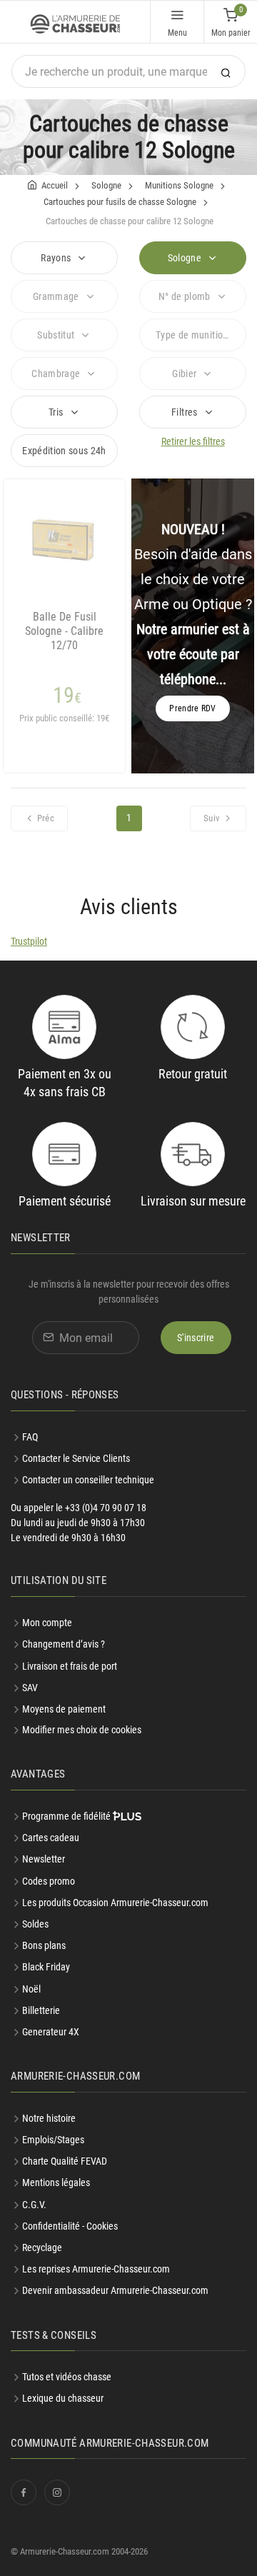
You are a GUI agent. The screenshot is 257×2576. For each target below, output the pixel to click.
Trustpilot (29, 941)
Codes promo (49, 1881)
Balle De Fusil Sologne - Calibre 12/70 (64, 631)
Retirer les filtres (193, 441)
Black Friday (46, 1967)
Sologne (106, 185)
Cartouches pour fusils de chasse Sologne (120, 202)
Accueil (55, 185)
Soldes (35, 1924)
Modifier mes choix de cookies (82, 1730)
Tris (57, 412)
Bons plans (44, 1945)
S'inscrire (196, 1338)
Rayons (57, 258)
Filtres (186, 412)
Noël (31, 1989)
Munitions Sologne (179, 185)
